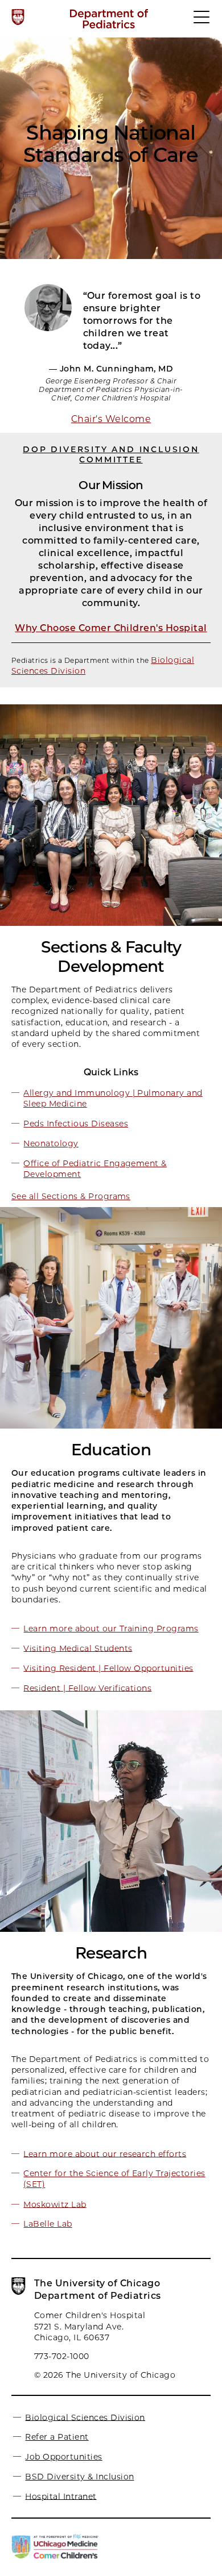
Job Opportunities (63, 2457)
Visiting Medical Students (78, 1648)
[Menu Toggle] (202, 22)
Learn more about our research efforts (105, 2153)
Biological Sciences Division (85, 2417)
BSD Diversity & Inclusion (79, 2477)
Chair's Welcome (111, 419)
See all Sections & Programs (71, 1196)
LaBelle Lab (48, 2224)
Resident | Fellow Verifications (87, 1688)
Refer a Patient (57, 2437)
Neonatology (51, 1143)
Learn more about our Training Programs (111, 1629)
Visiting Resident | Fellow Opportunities (108, 1668)
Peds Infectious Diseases (76, 1124)
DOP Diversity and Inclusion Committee (111, 454)
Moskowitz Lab (55, 2204)
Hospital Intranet (61, 2496)
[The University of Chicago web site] (18, 17)
